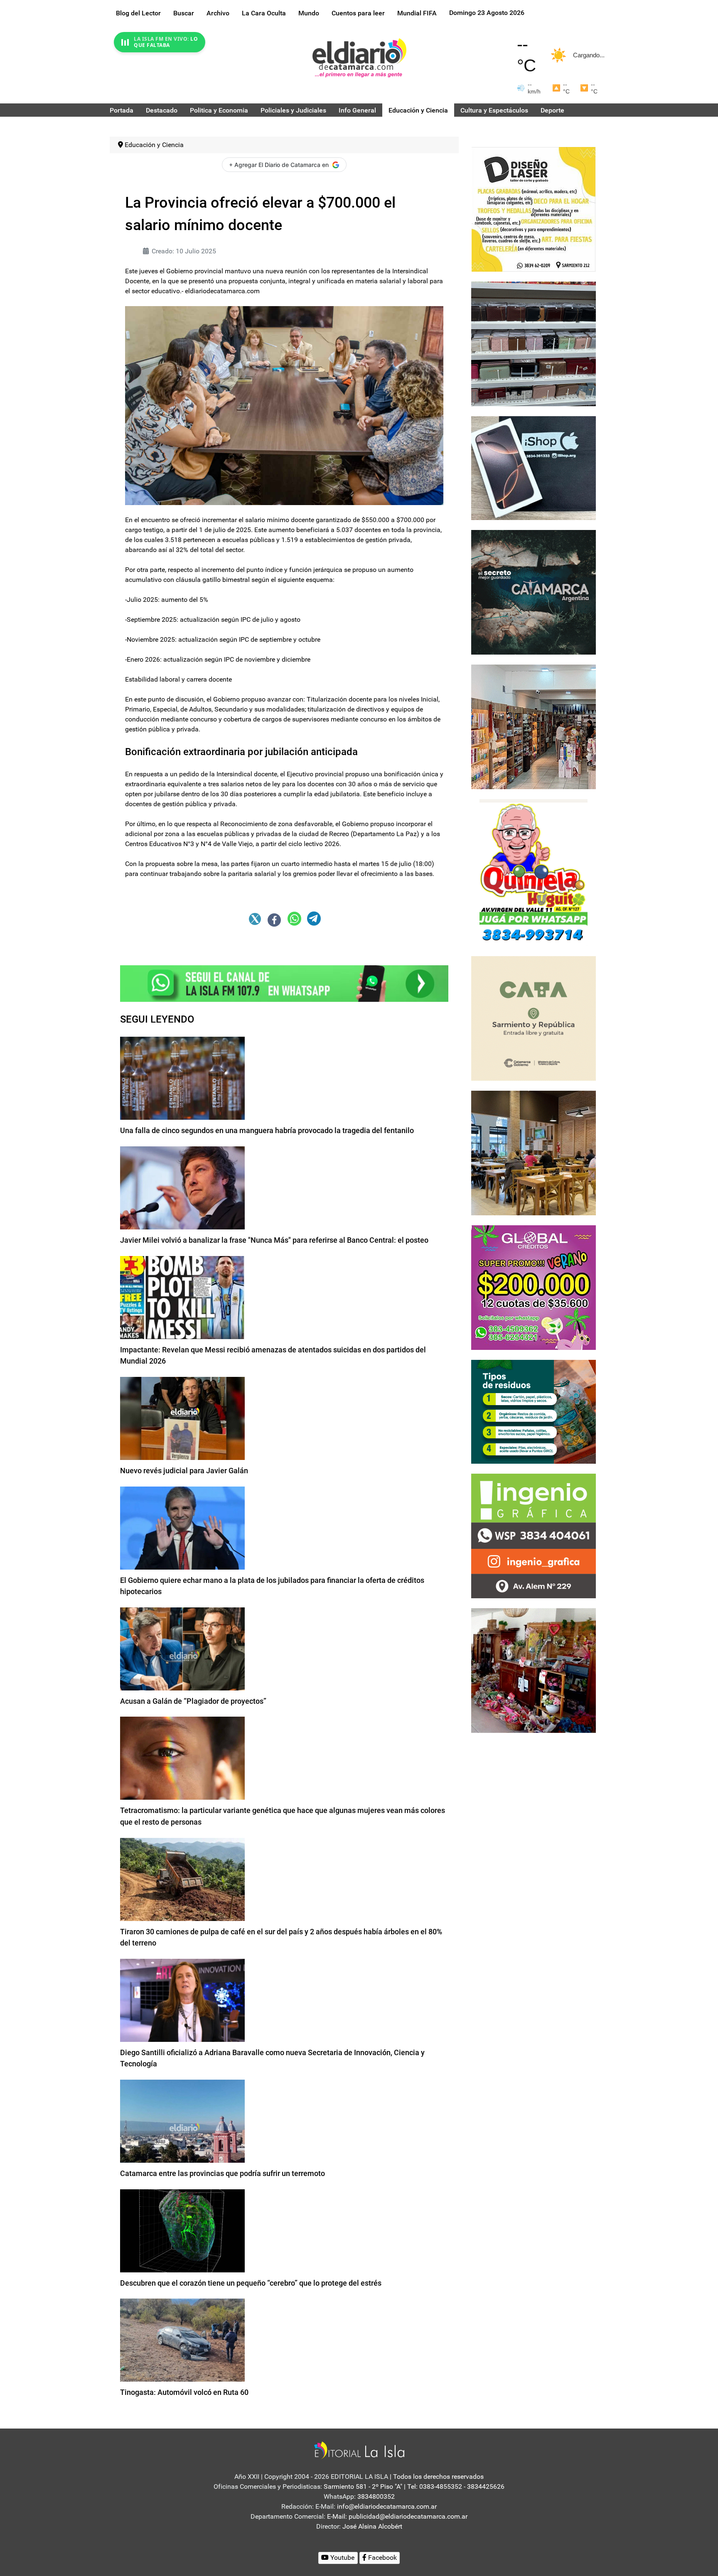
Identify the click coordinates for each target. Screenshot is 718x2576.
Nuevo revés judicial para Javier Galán (184, 1471)
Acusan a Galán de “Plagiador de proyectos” (193, 1701)
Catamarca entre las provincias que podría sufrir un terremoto (223, 2173)
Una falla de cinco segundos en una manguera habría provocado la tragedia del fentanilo (267, 1130)
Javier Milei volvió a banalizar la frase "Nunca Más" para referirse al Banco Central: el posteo (274, 1240)
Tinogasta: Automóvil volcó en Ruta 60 (184, 2392)
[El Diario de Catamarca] (359, 58)
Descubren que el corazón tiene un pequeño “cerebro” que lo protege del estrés (251, 2283)
